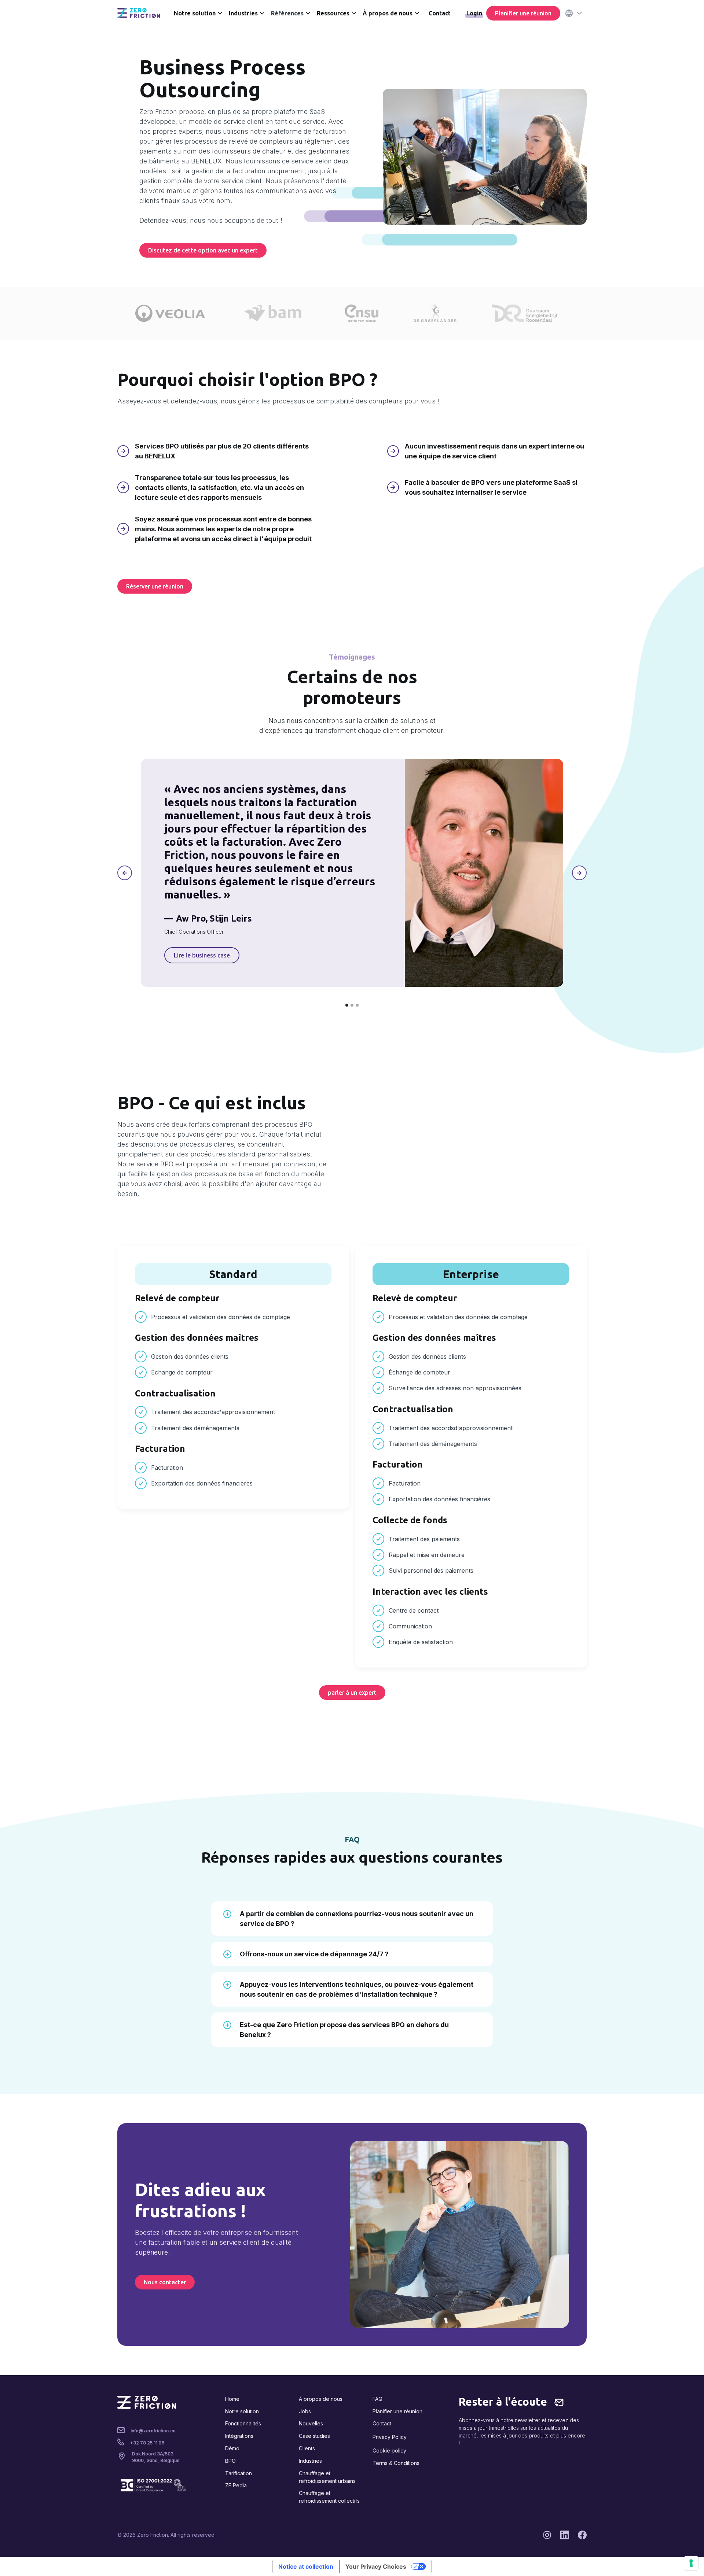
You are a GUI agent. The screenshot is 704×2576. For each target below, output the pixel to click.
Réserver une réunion (155, 586)
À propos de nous (321, 2399)
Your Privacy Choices (376, 2566)
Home (232, 2399)
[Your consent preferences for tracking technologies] (691, 2563)
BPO (230, 2461)
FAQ (377, 2399)
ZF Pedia (236, 2485)
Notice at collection (306, 2566)
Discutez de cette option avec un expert (203, 250)
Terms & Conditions (396, 2463)
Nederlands (552, 74)
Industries (310, 2461)
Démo (232, 2448)
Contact (440, 13)
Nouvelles (311, 2423)
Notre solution (242, 2411)
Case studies (314, 2436)
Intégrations (239, 2436)
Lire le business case (202, 955)
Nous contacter (165, 2282)
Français (548, 62)
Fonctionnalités (243, 2423)
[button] (199, 13)
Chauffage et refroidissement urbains (327, 2477)
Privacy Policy (390, 2437)
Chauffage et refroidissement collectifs (329, 2497)
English (546, 51)
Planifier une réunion (523, 13)
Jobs (305, 2411)
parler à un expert (352, 1693)
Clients (307, 2448)
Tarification (239, 2473)
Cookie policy (389, 2450)
